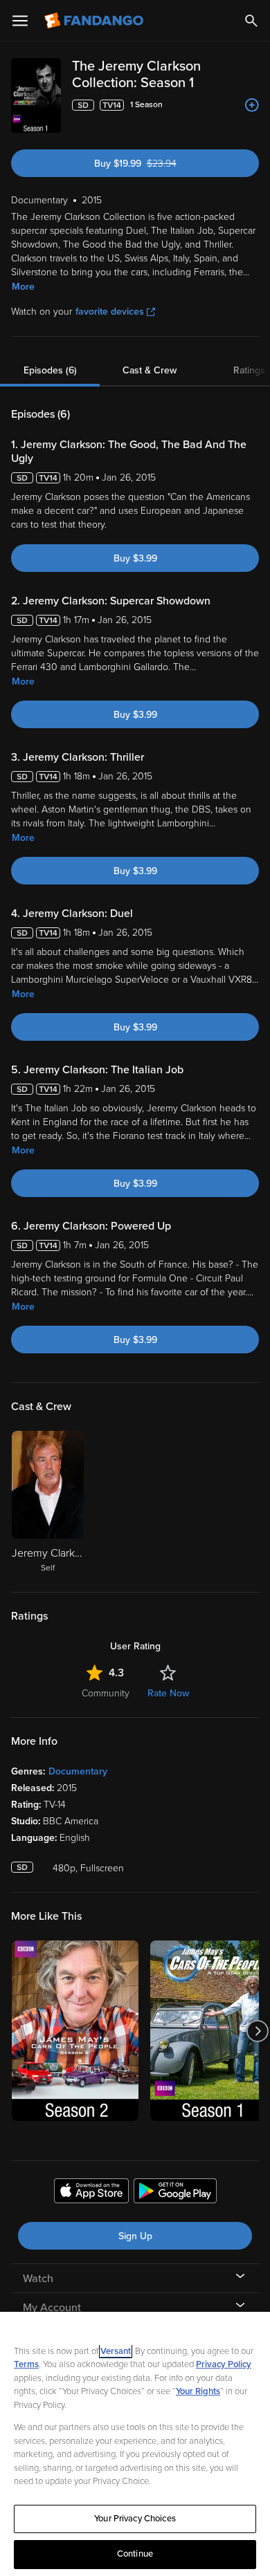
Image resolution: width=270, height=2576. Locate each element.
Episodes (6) (50, 370)
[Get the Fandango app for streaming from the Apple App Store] (91, 2193)
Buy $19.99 (160, 164)
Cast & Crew (150, 370)
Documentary (78, 1771)
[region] (135, 2444)
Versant (116, 2351)
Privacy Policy (224, 2364)
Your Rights (198, 2391)
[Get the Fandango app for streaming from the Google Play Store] (175, 2193)
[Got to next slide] (257, 2031)
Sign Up (135, 2236)
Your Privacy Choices (135, 2519)
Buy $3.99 (135, 558)
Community (106, 1693)
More (23, 287)
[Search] (251, 21)
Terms (26, 2364)
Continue (135, 2554)
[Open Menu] (20, 21)
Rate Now (168, 1693)
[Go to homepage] (95, 21)
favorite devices (110, 312)
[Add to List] (252, 105)
